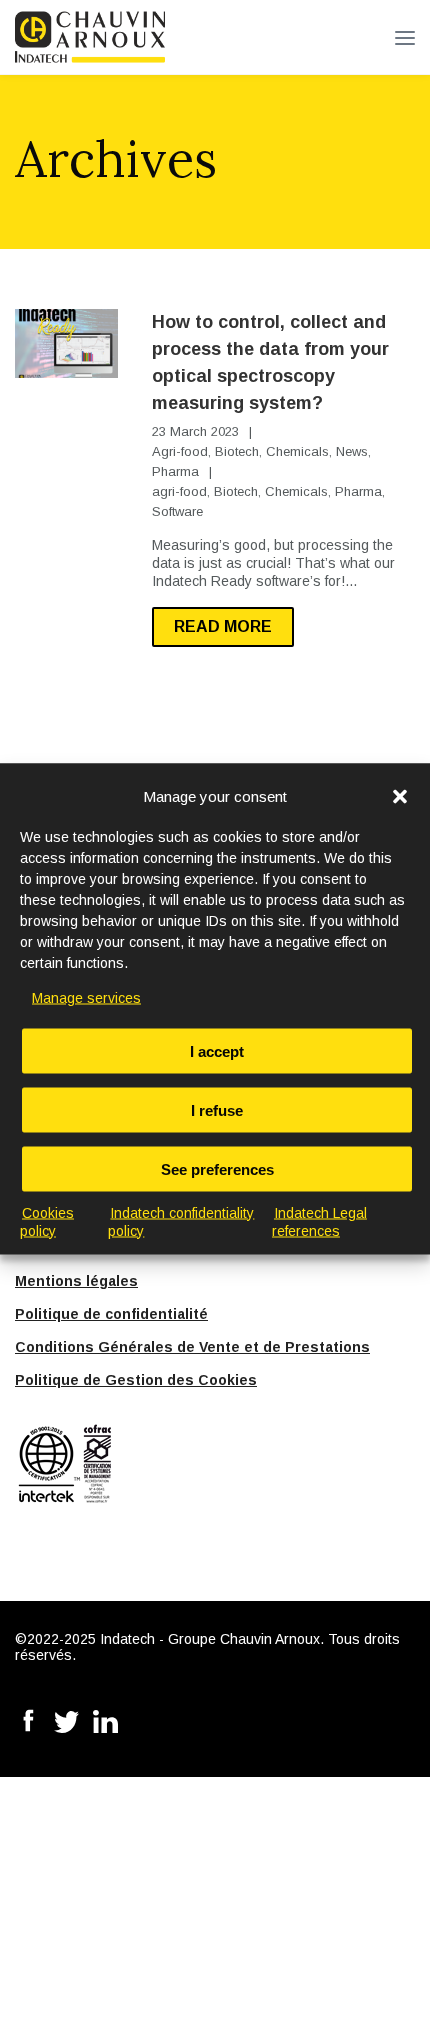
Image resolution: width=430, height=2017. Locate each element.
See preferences (217, 1168)
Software (177, 511)
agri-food (179, 491)
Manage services (86, 997)
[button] (400, 796)
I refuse (217, 1109)
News (352, 451)
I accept (217, 1050)
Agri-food (180, 451)
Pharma (175, 471)
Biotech (237, 451)
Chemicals (297, 451)
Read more (223, 626)
